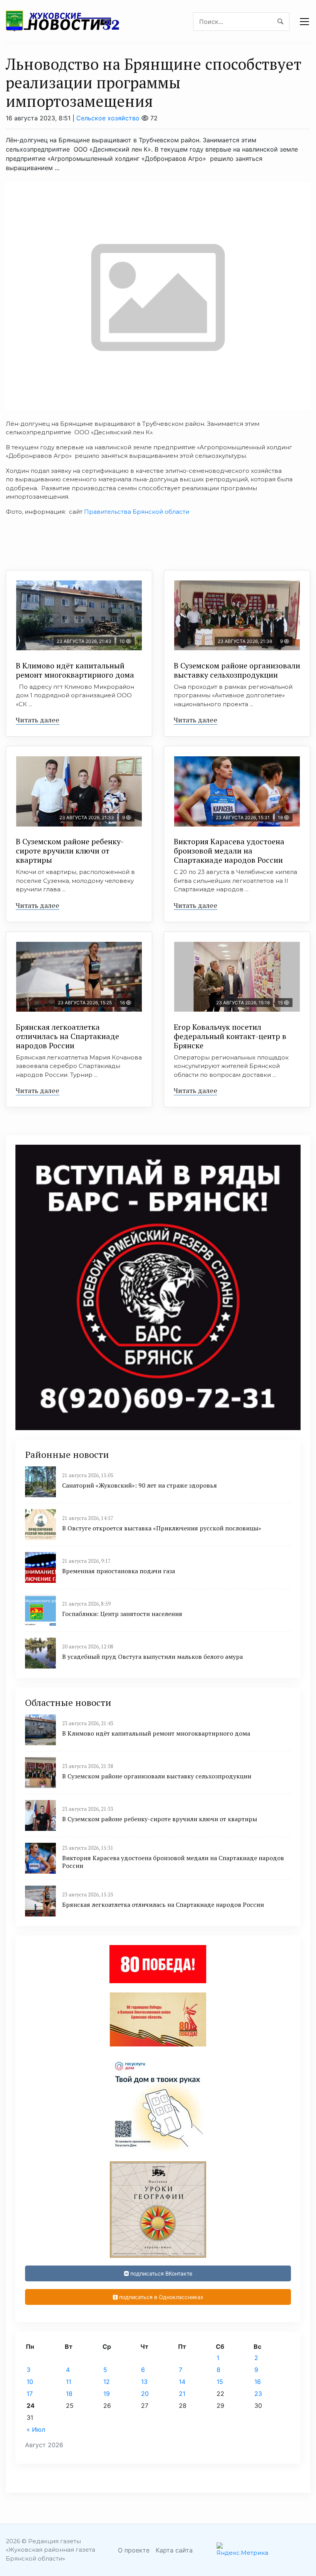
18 (69, 2394)
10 (30, 2382)
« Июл (36, 2429)
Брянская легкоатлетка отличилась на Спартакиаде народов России (67, 1036)
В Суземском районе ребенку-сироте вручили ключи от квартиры (70, 851)
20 (145, 2394)
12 (107, 2382)
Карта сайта (174, 2550)
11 (69, 2382)
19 (107, 2394)
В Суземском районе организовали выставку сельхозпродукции (237, 670)
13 (144, 2382)
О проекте (134, 2550)
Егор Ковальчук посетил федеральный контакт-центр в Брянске (230, 1036)
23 (258, 2394)
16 (258, 2382)
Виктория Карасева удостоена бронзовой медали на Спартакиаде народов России (229, 851)
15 (220, 2382)
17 (30, 2394)
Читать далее (38, 720)
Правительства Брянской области (137, 512)
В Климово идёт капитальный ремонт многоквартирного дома (75, 670)
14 (182, 2382)
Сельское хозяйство (108, 118)
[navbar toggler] (304, 22)
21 (182, 2394)
